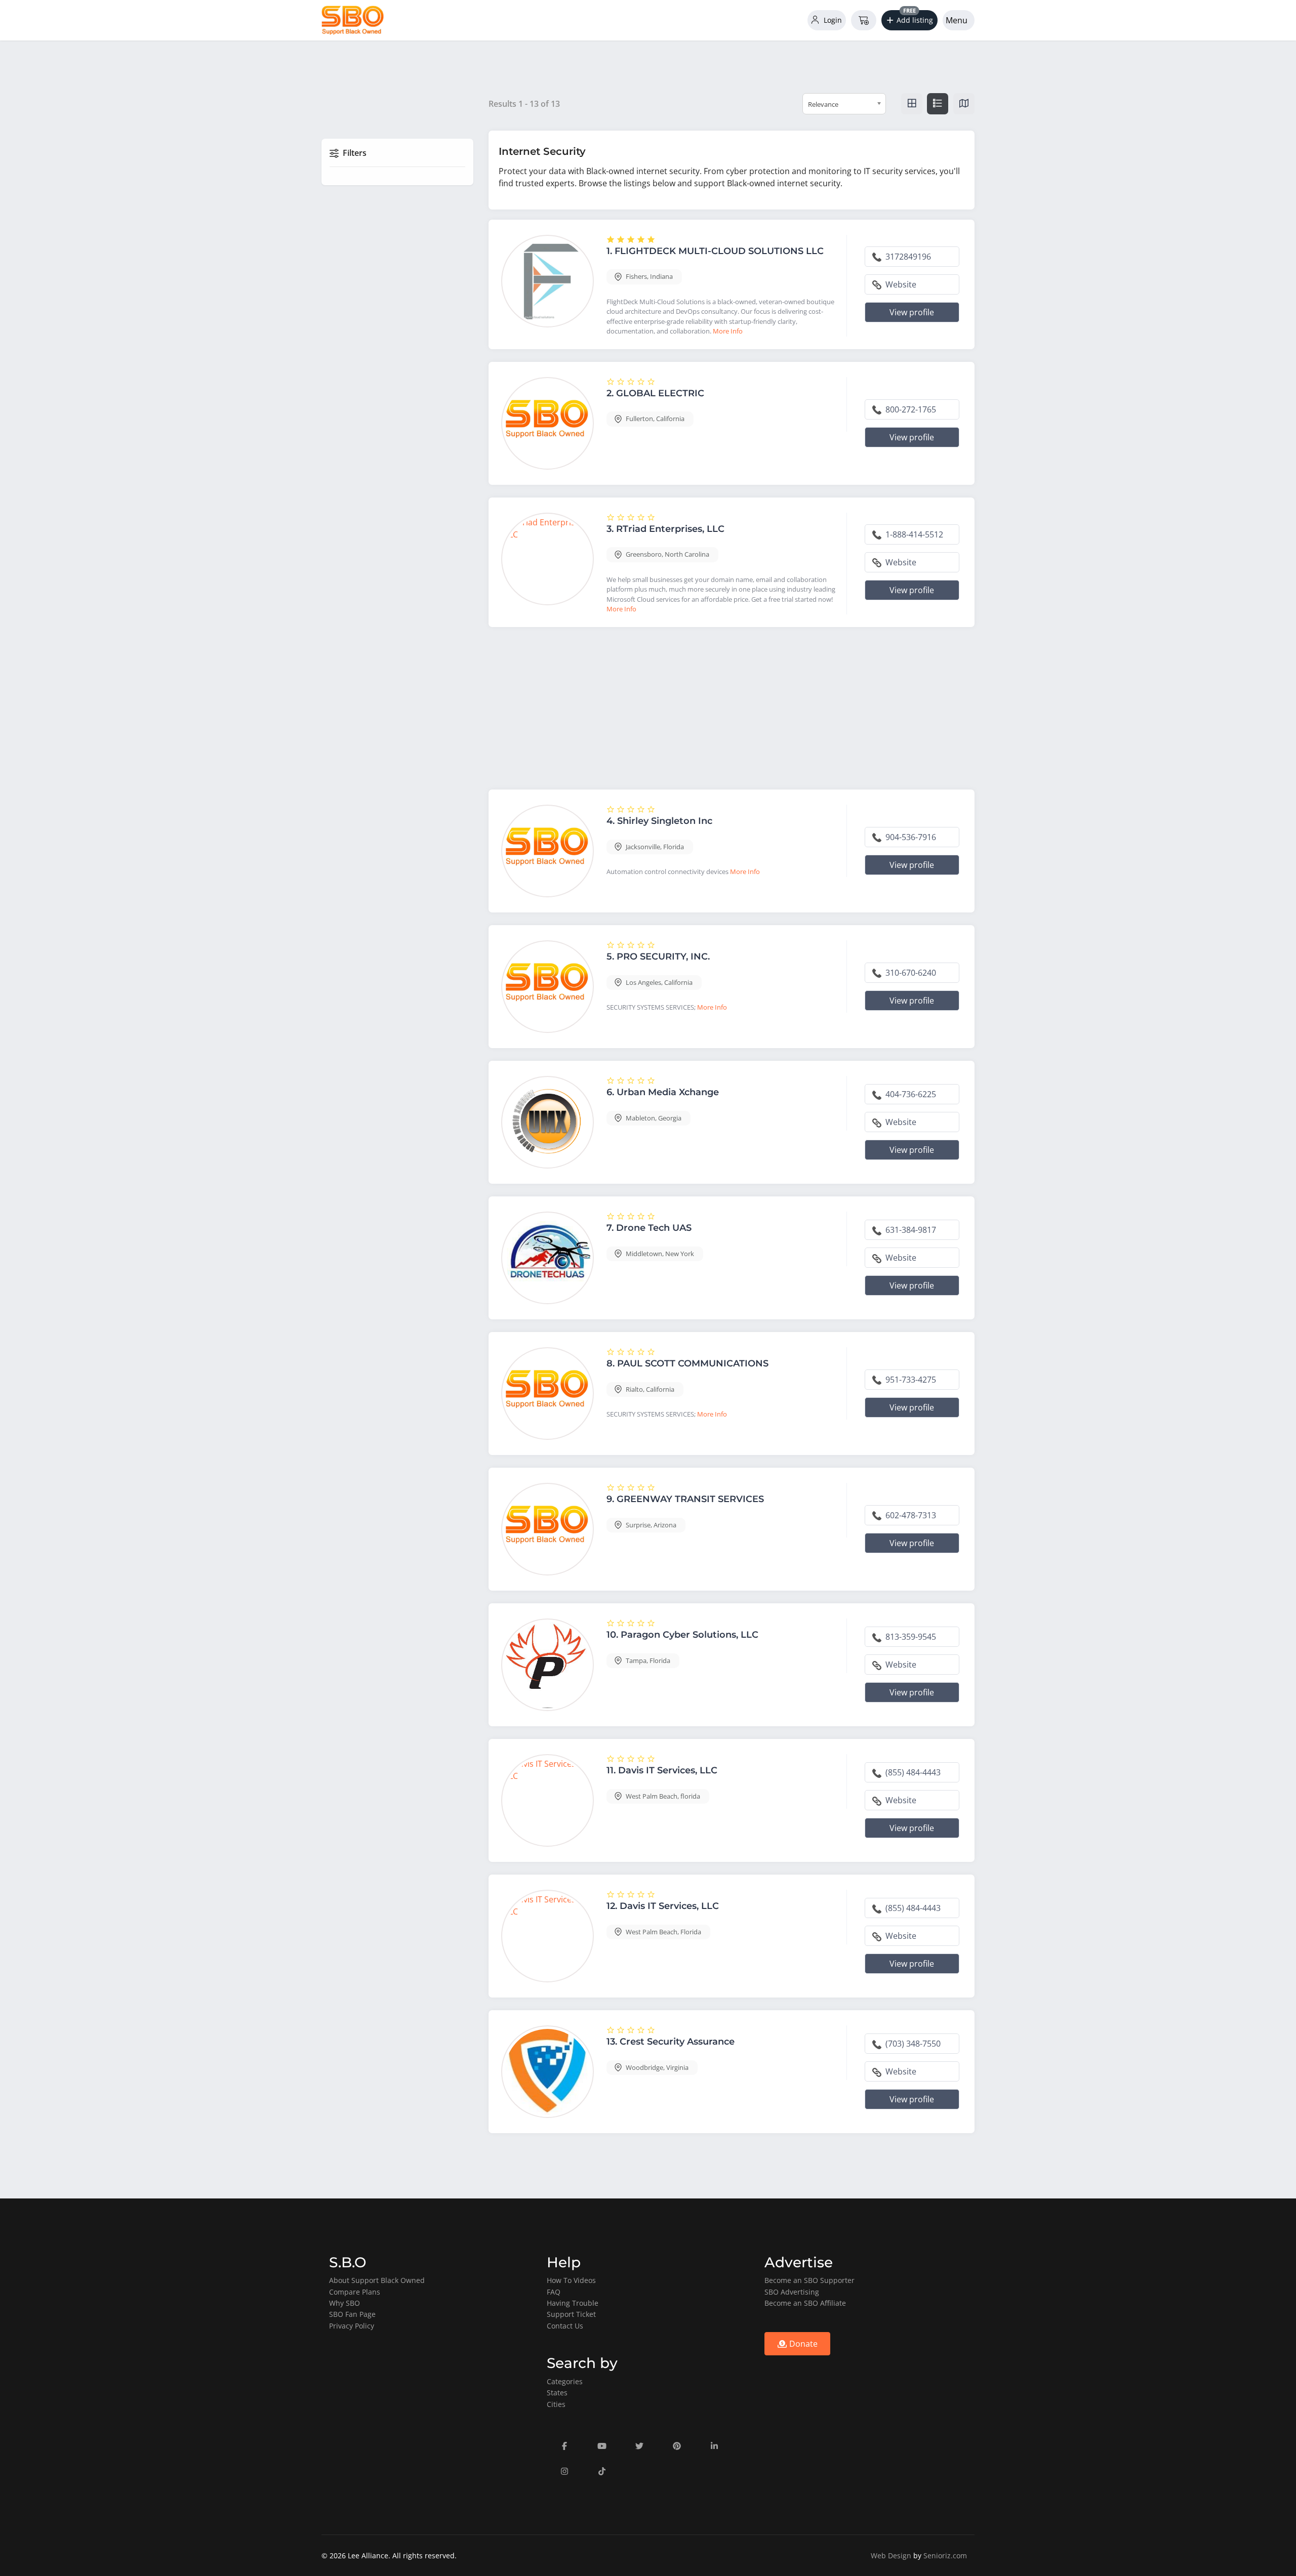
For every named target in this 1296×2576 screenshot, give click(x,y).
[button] (910, 20)
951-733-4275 (910, 1380)
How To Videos (571, 2280)
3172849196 (907, 257)
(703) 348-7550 (912, 2044)
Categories (565, 2381)
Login (832, 20)
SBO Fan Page (352, 2314)
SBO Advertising (792, 2292)
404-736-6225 (910, 1094)
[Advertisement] (732, 711)
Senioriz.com (945, 2556)
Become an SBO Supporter (809, 2280)
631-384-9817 (910, 1230)
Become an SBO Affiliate (805, 2303)
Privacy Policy (352, 2326)
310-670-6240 (910, 973)
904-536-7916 (910, 837)
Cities (556, 2404)
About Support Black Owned (377, 2280)
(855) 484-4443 (912, 1772)
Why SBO (345, 2303)
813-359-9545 (910, 1637)
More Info (728, 331)
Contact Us (565, 2326)
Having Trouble (573, 2303)
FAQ (554, 2292)
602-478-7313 (910, 1515)
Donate (802, 2344)
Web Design (891, 2556)
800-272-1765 (910, 409)
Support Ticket (571, 2314)
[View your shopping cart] (864, 20)
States (557, 2393)
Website (900, 284)
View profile (912, 312)
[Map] (964, 104)
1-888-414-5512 (913, 534)
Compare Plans (355, 2292)
